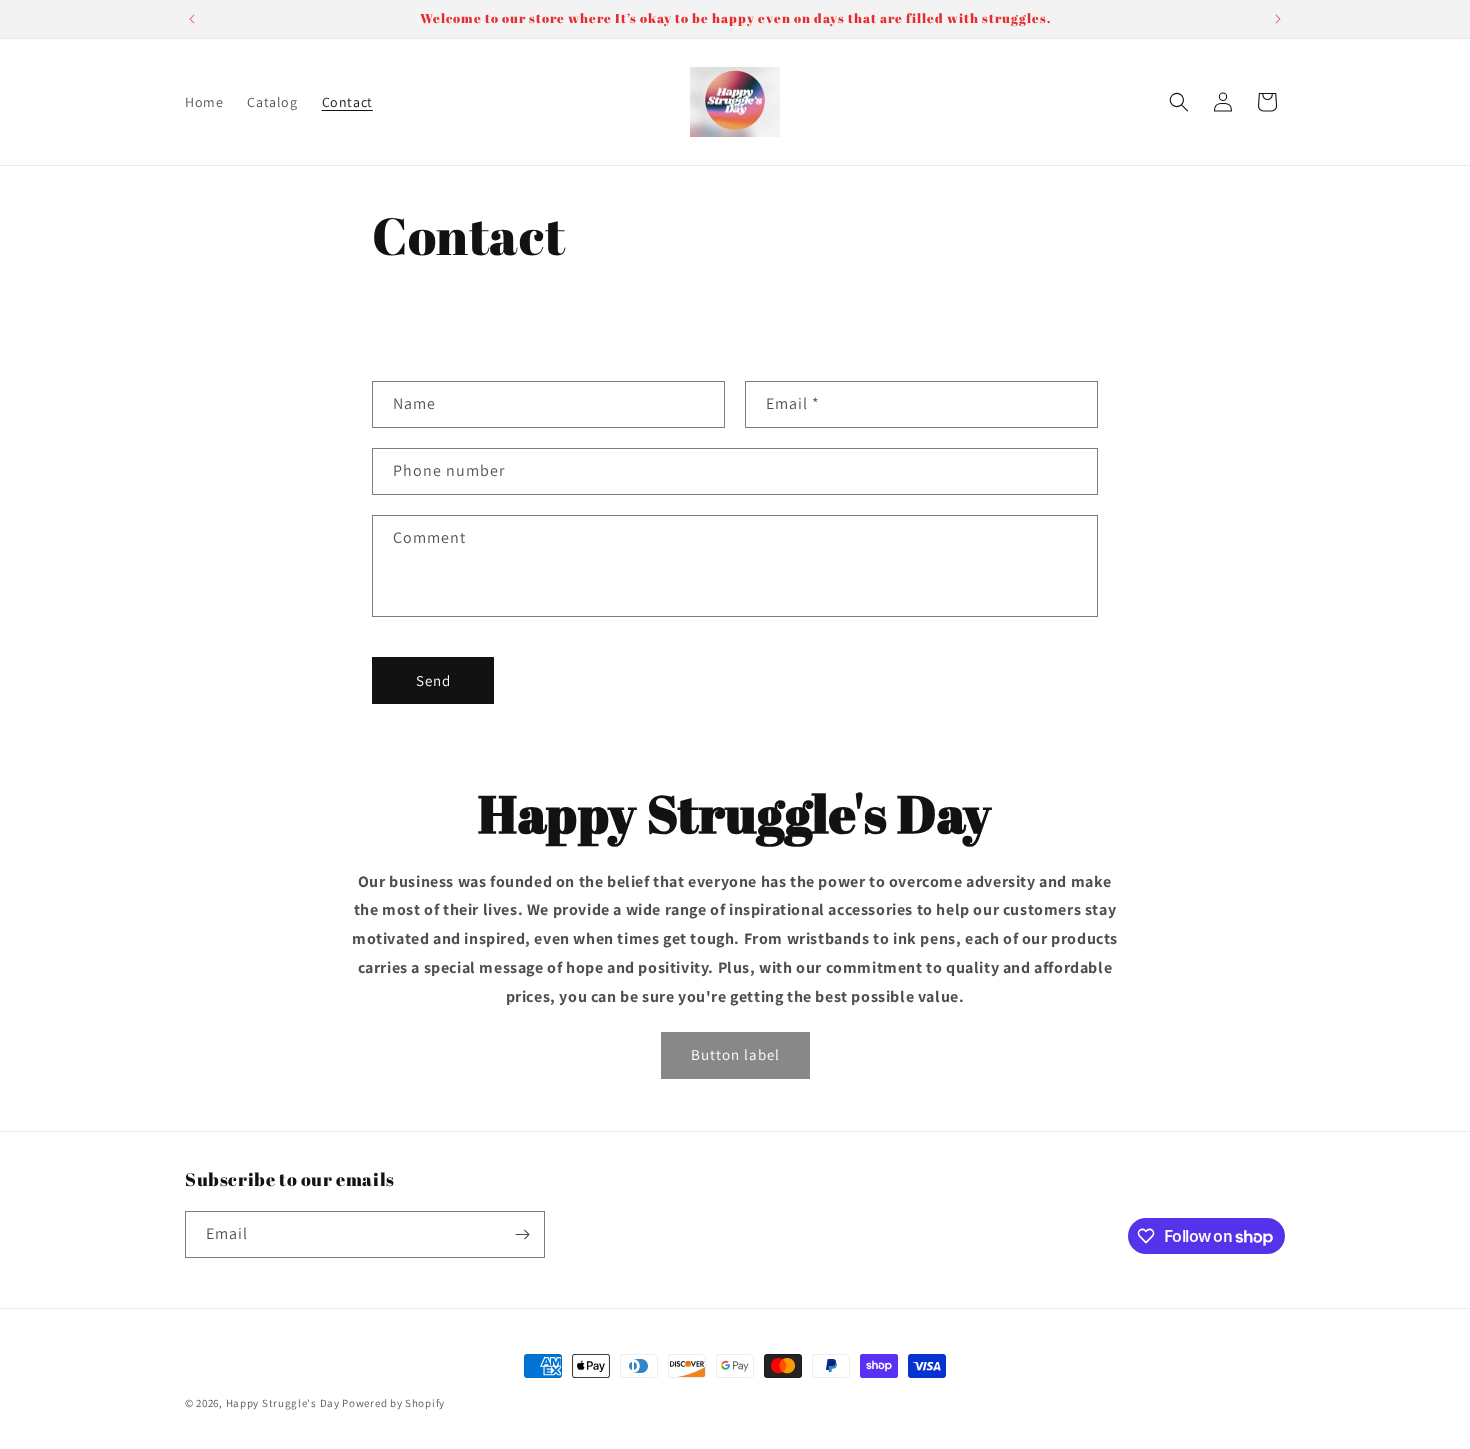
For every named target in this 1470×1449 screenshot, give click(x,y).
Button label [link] (735, 1054)
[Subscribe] (522, 1234)
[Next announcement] (1278, 19)
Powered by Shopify (393, 1403)
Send (433, 680)
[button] (1179, 102)
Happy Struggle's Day (283, 1403)
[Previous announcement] (192, 19)
